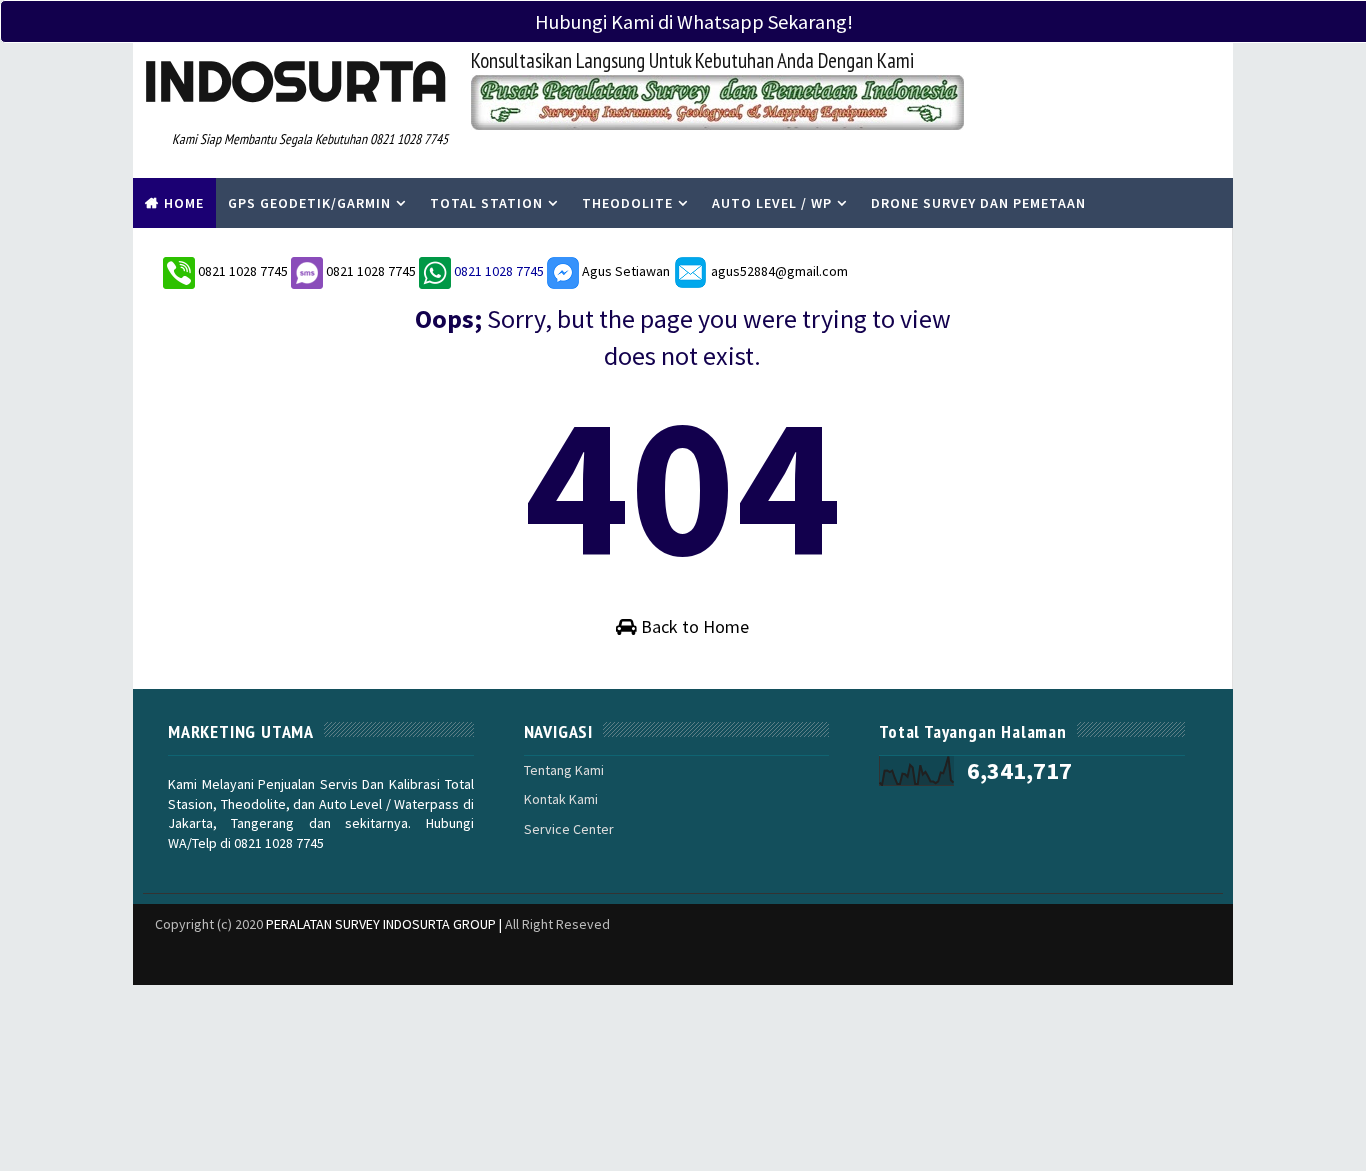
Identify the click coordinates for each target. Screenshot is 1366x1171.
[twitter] (998, 960)
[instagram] (1068, 960)
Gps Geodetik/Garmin (309, 203)
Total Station (486, 203)
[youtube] (1173, 960)
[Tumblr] (963, 950)
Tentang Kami (564, 770)
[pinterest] (1208, 960)
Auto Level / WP (772, 203)
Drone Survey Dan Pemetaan (978, 203)
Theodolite (627, 203)
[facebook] (1033, 960)
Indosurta (295, 81)
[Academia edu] (893, 950)
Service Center (569, 829)
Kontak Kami (561, 799)
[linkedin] (928, 960)
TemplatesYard (147, 949)
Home (184, 203)
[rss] (1103, 960)
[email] (1138, 960)
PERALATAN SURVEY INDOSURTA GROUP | (385, 924)
